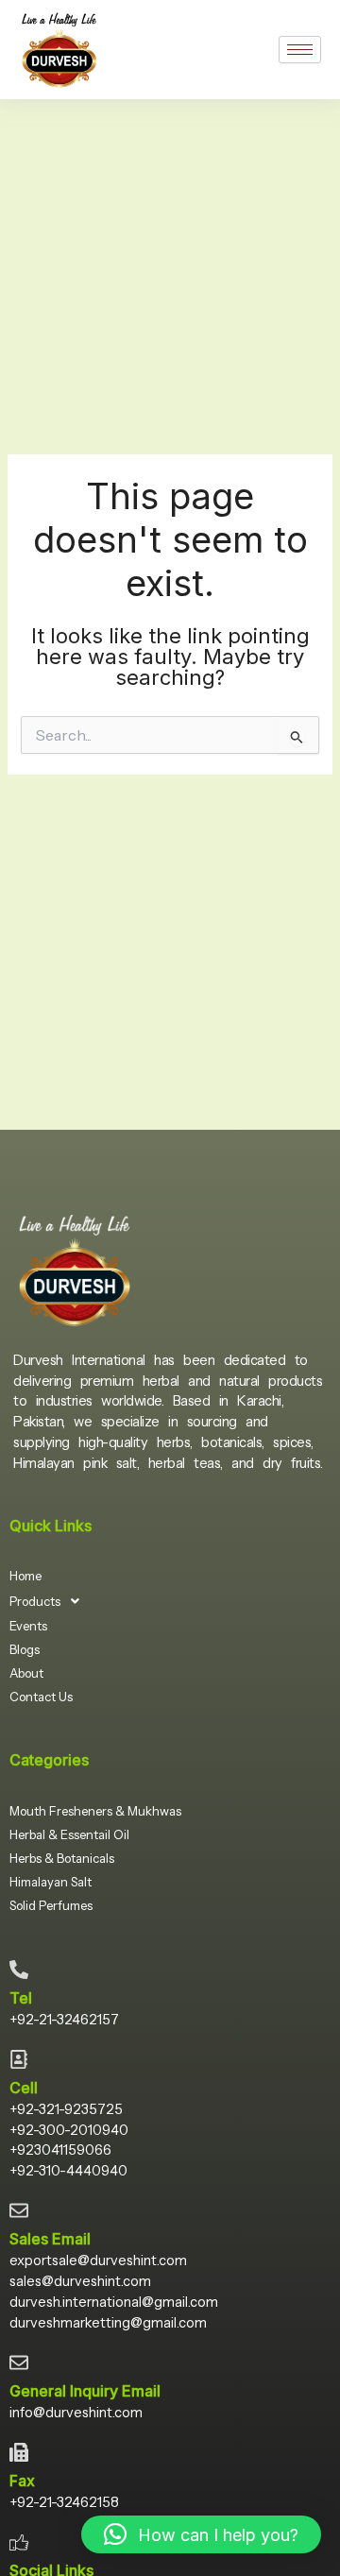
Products (35, 1601)
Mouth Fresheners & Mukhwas (95, 1811)
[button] (50, 1601)
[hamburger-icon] (300, 50)
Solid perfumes (51, 1905)
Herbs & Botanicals (62, 1858)
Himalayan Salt (51, 1882)
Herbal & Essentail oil (69, 1834)
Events (28, 1626)
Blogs (25, 1649)
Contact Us (41, 1697)
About (26, 1673)
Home (25, 1576)
